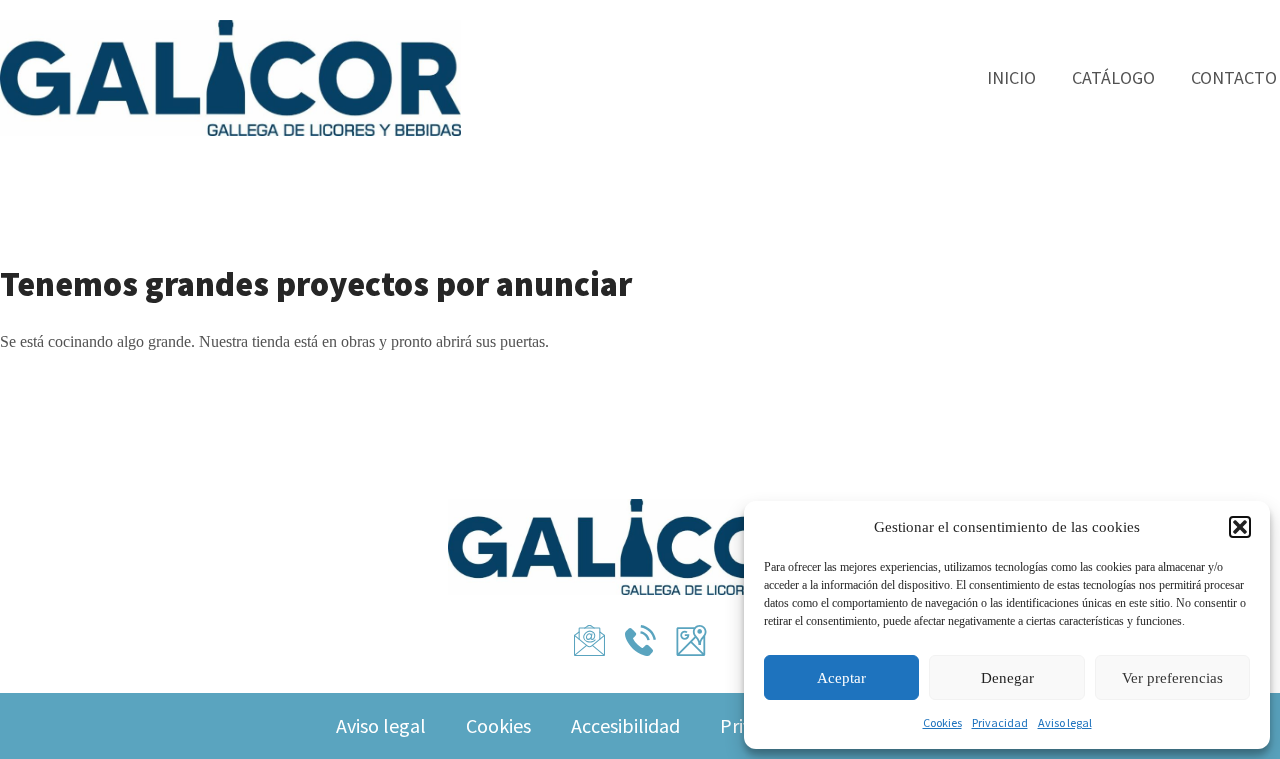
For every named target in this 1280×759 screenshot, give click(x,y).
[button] (1240, 527)
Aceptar (841, 678)
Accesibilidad (625, 725)
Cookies (942, 722)
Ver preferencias (1172, 678)
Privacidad (1000, 722)
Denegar (1007, 678)
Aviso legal (1065, 722)
